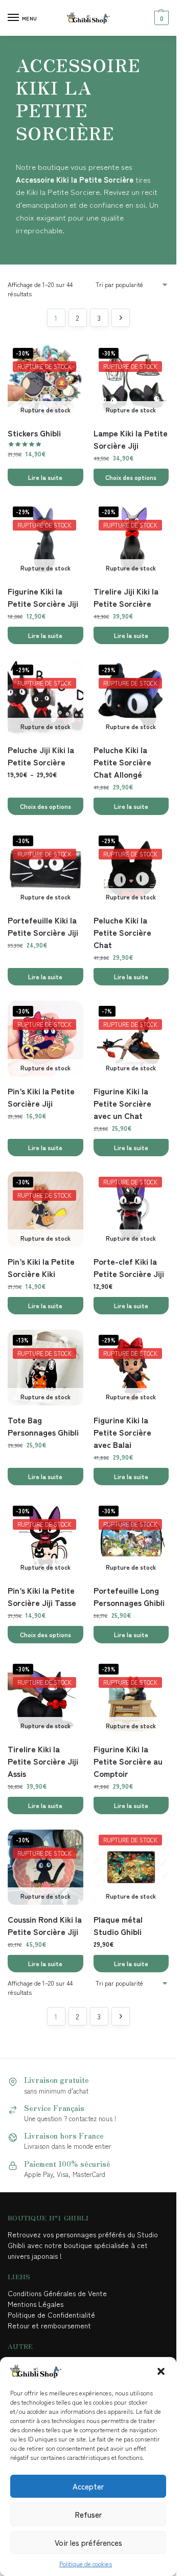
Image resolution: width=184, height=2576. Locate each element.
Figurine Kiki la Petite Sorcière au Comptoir (128, 1761)
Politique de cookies (86, 2563)
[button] (161, 2371)
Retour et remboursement (49, 2325)
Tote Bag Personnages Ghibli (43, 1426)
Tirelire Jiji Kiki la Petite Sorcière (126, 597)
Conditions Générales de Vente (59, 2293)
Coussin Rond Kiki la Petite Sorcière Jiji (45, 1925)
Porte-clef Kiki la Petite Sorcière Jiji (129, 1267)
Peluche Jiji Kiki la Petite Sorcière (41, 756)
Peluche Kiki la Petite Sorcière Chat (122, 932)
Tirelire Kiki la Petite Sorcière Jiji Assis (43, 1761)
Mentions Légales (37, 2304)
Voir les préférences (88, 2542)
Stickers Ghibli (34, 433)
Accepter (88, 2486)
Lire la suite (45, 477)
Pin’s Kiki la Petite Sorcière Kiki (41, 1267)
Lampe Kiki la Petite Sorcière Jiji (131, 439)
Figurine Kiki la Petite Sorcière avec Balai (122, 1432)
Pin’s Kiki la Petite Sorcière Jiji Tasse (42, 1596)
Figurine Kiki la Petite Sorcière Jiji (43, 597)
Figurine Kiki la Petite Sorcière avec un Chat (122, 1103)
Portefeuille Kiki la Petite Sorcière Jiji (43, 926)
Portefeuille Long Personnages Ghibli (129, 1596)
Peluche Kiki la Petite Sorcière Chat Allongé (122, 762)
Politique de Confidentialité (51, 2315)
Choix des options (131, 477)
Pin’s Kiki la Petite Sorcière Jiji (41, 1097)
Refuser (88, 2514)
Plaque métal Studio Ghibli (118, 1925)
